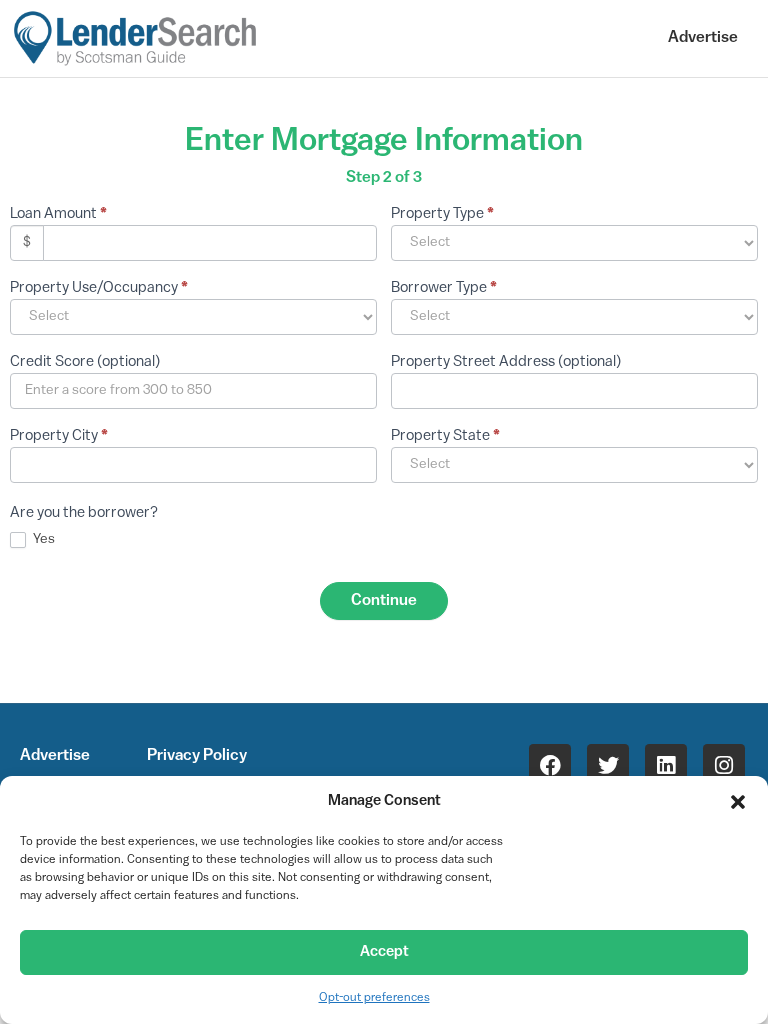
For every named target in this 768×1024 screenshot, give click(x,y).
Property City (59, 436)
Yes (42, 539)
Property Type (442, 214)
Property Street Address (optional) (506, 362)
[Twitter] (608, 765)
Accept (384, 952)
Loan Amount (58, 214)
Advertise (703, 38)
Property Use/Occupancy (99, 288)
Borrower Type (444, 288)
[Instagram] (724, 765)
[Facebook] (550, 765)
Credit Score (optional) (85, 362)
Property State (445, 436)
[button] (738, 802)
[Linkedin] (666, 765)
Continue (384, 601)
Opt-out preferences (374, 998)
